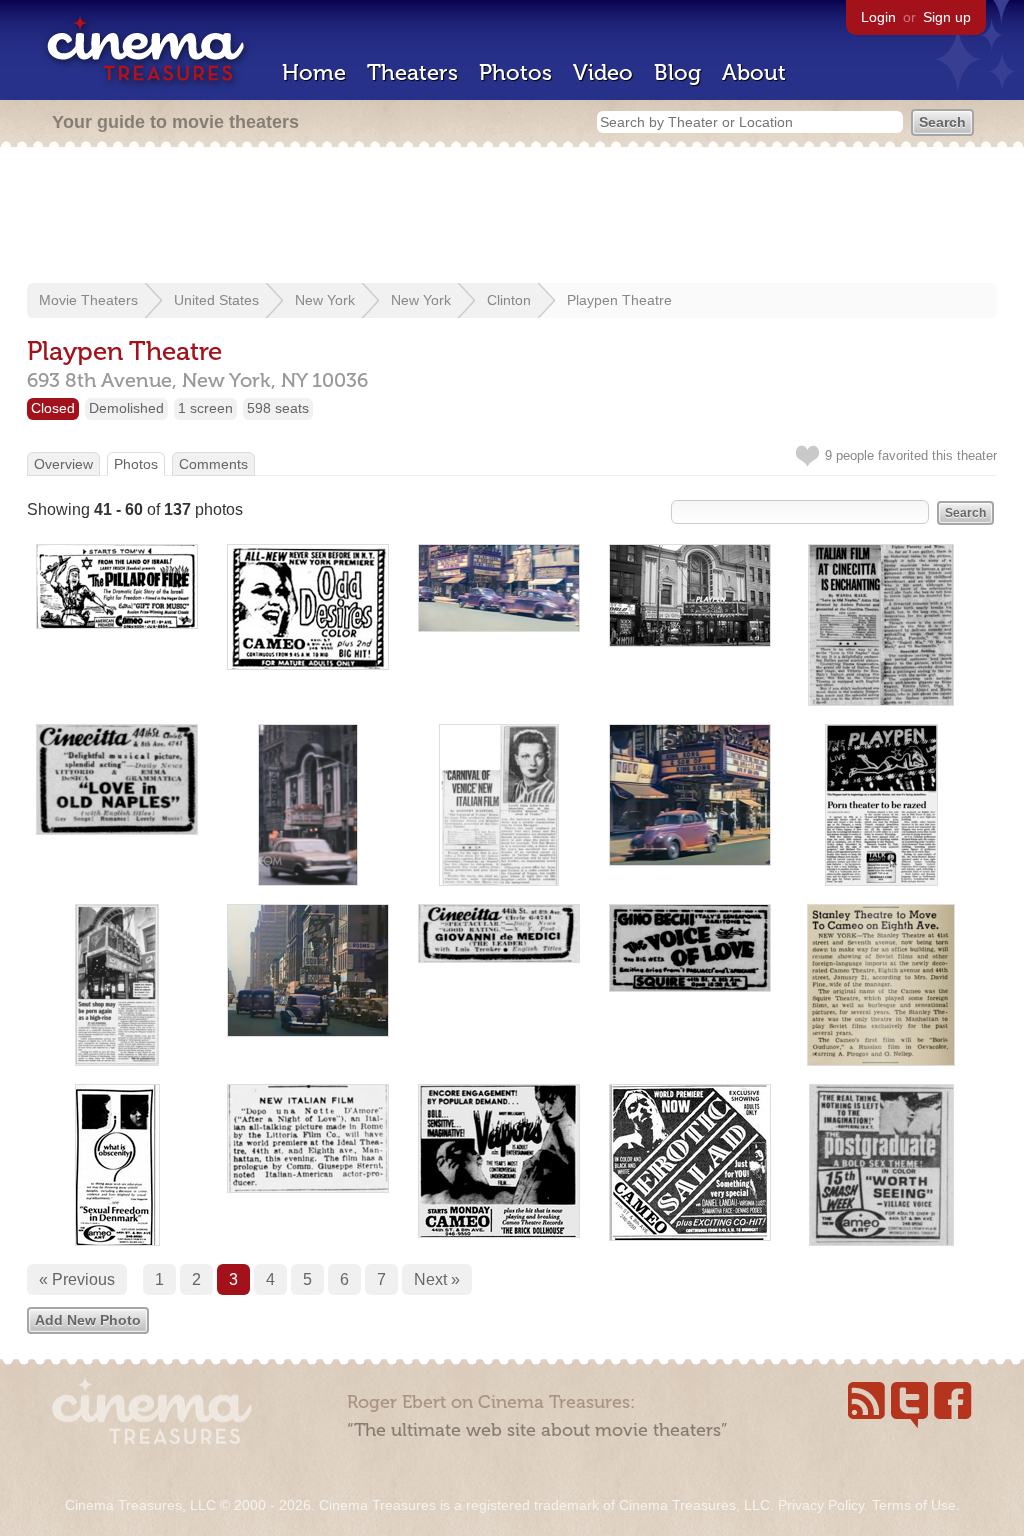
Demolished (126, 408)
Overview (63, 464)
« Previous (77, 1279)
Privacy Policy (821, 1505)
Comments (213, 464)
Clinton (509, 300)
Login (878, 17)
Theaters (412, 72)
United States (216, 300)
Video (603, 72)
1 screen (205, 408)
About (754, 72)
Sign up (947, 17)
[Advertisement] (512, 217)
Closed (53, 408)
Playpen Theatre (619, 300)
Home (314, 72)
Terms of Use (914, 1505)
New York (325, 300)
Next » (437, 1279)
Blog (677, 72)
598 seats (278, 408)
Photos (515, 72)
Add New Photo (88, 1320)
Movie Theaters (88, 300)
